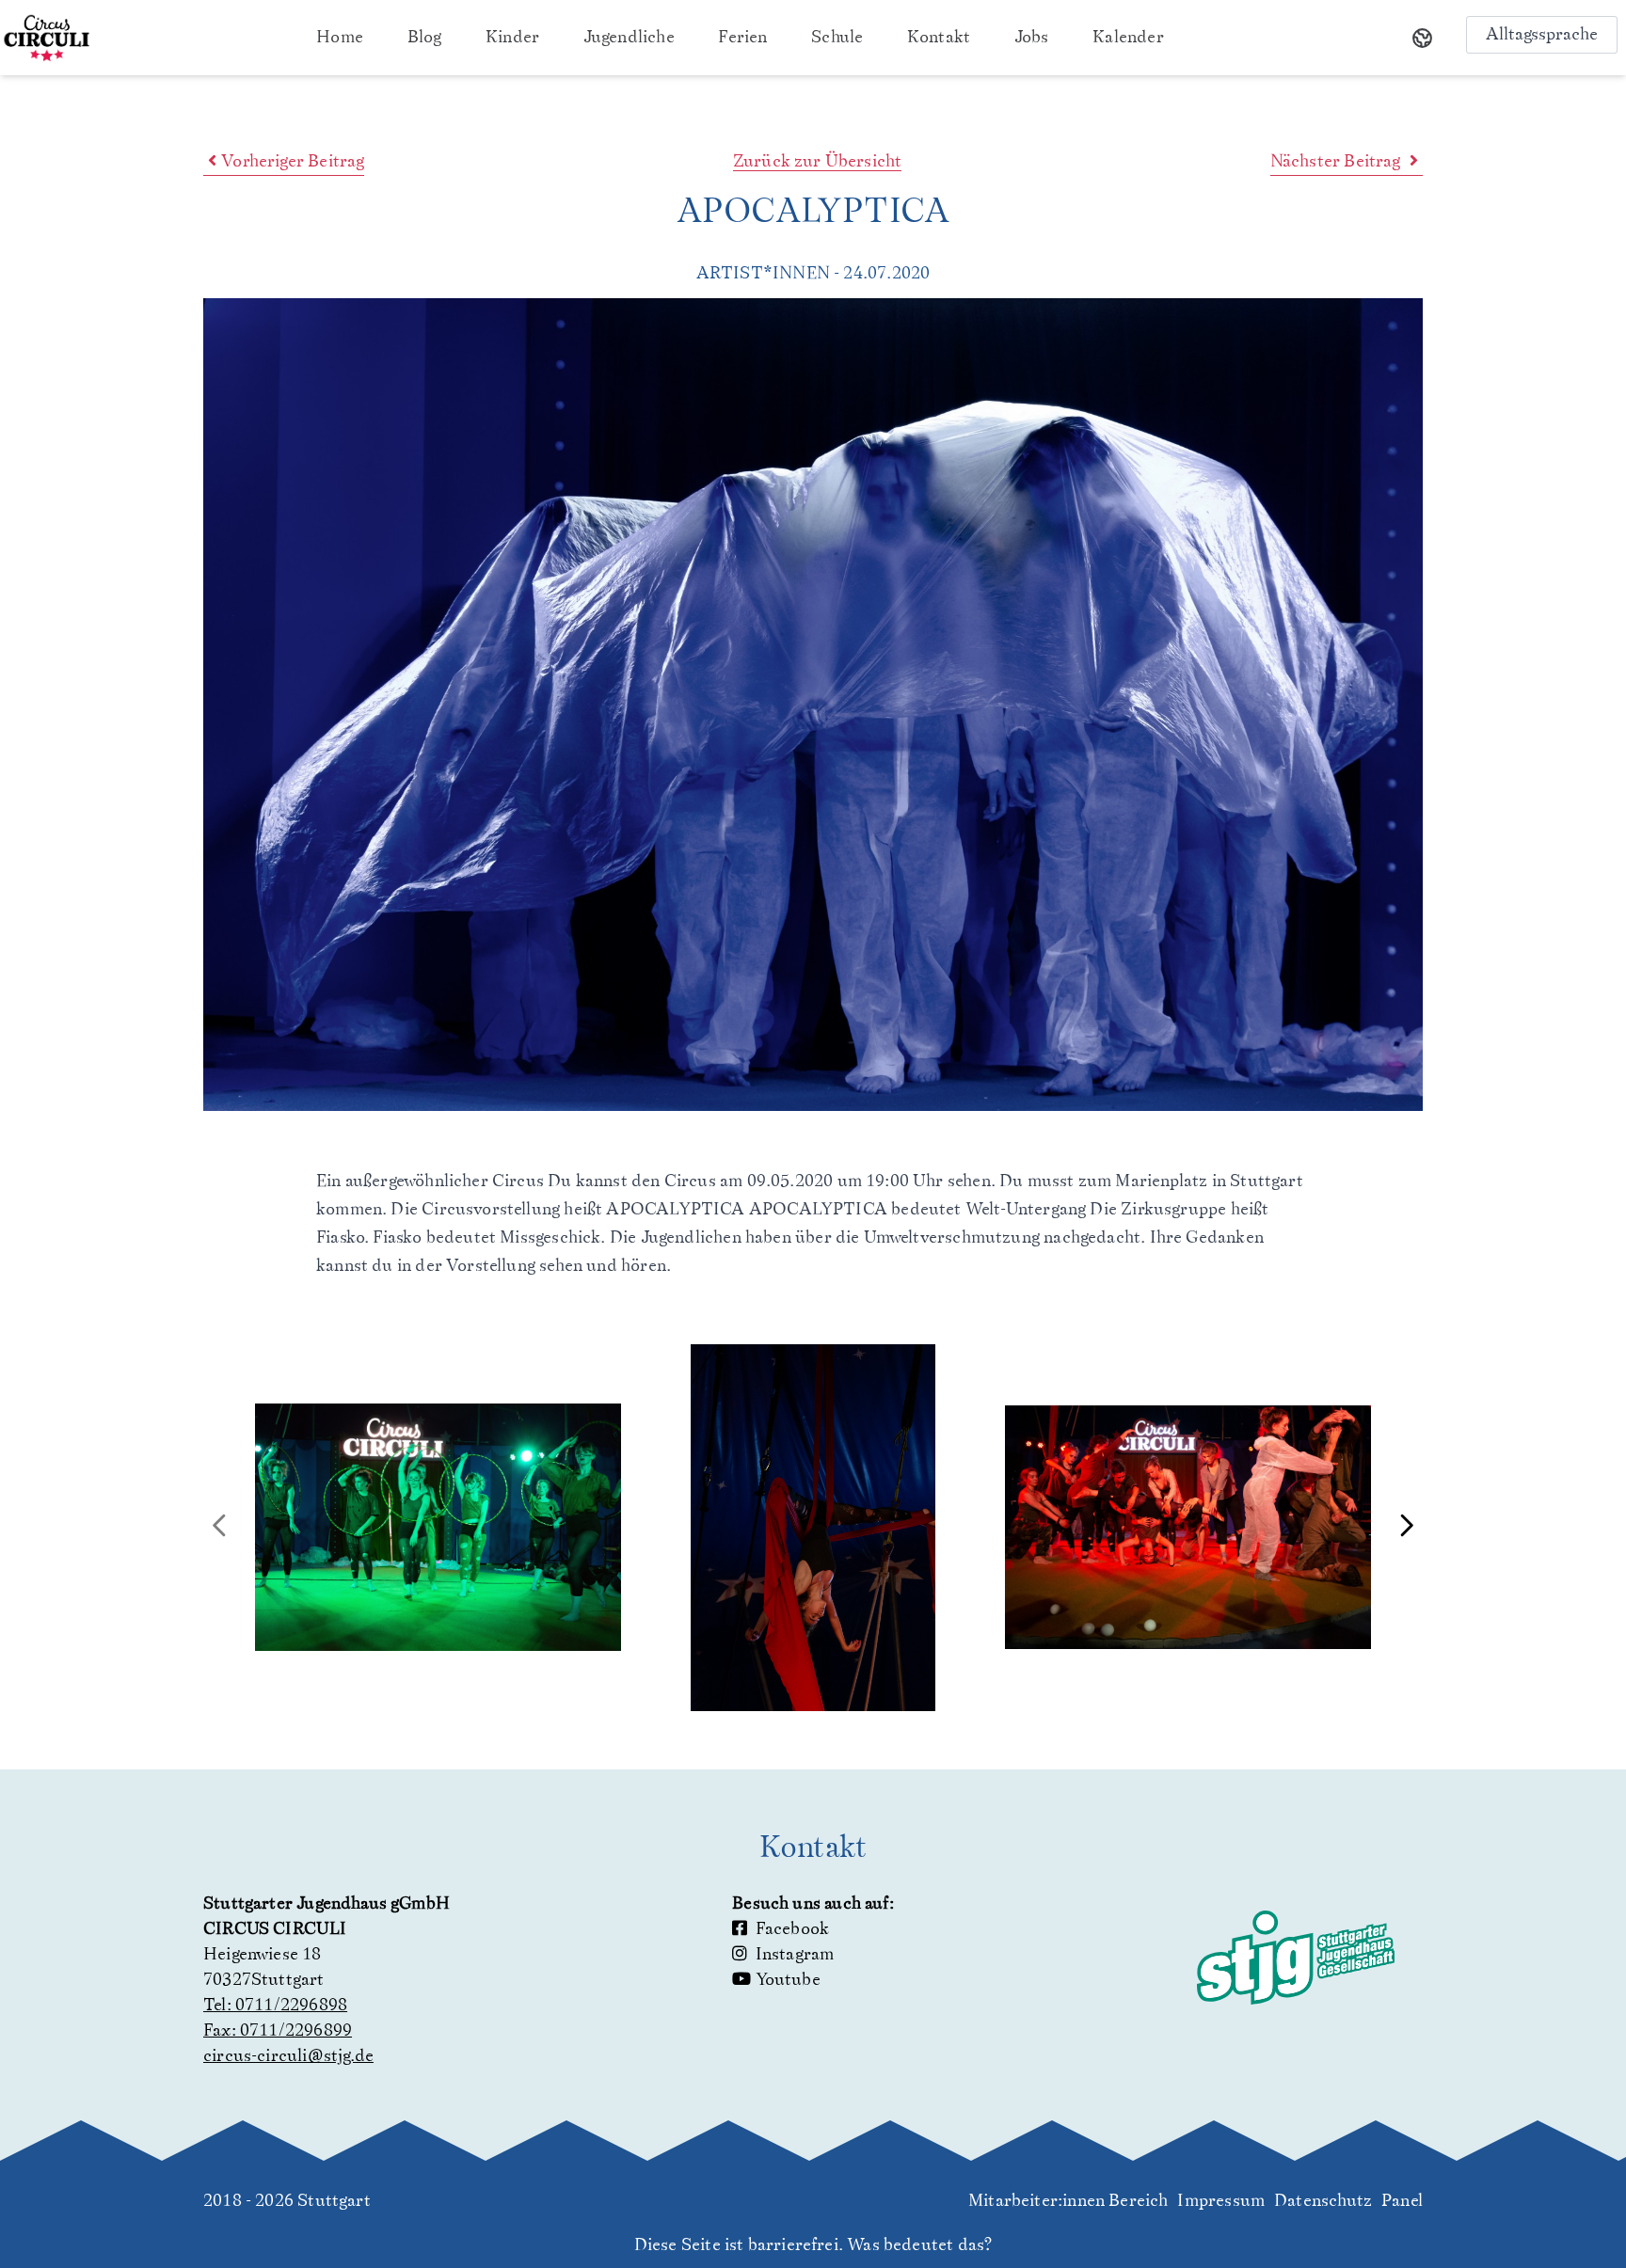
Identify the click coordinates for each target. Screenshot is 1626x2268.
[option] (438, 1525)
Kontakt (941, 38)
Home (342, 38)
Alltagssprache (1542, 35)
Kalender (1128, 38)
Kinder (514, 38)
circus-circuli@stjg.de (288, 2056)
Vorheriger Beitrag (293, 162)
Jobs (1034, 38)
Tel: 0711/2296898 (275, 2006)
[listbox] (813, 1525)
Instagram (790, 1955)
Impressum (1221, 2201)
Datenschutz (1323, 2201)
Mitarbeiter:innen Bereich (1068, 2201)
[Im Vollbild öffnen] (438, 1527)
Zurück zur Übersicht (818, 162)
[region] (813, 1525)
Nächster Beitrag (1338, 162)
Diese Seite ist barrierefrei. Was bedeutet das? (813, 2245)
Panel (1402, 2201)
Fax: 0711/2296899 (278, 2031)
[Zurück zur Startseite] (47, 38)
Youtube (785, 1980)
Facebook (788, 1929)
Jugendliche (631, 38)
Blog (427, 38)
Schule (839, 38)
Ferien (744, 38)
